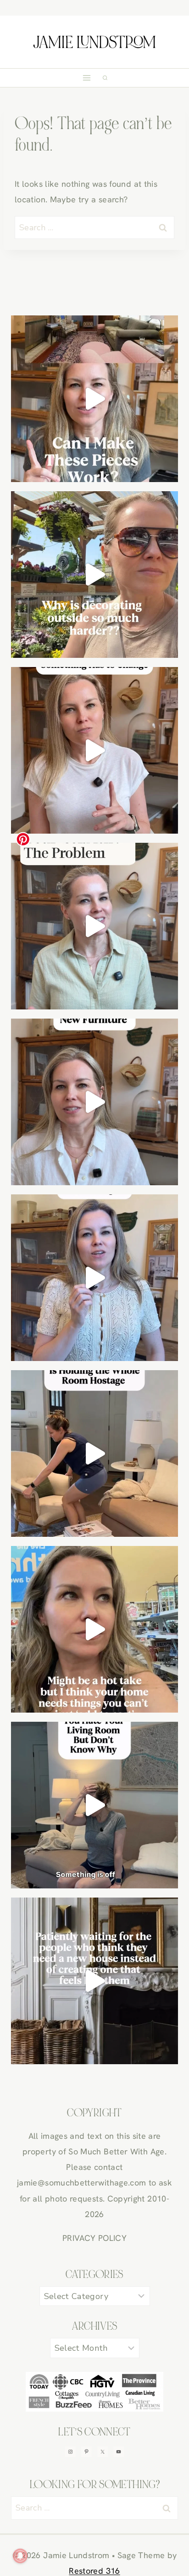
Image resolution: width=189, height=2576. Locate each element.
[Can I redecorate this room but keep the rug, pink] (94, 399)
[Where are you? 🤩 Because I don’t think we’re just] (94, 1981)
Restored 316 (94, 2571)
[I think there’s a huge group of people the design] (94, 1278)
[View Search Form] (105, 78)
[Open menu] (87, 78)
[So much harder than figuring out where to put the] (94, 575)
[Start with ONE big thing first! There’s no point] (94, 1805)
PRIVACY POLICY (94, 2238)
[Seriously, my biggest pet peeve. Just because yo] (94, 1453)
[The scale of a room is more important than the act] (94, 926)
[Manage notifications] (20, 2556)
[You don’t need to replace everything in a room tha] (94, 750)
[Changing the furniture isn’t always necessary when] (94, 1102)
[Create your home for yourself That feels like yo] (94, 1629)
